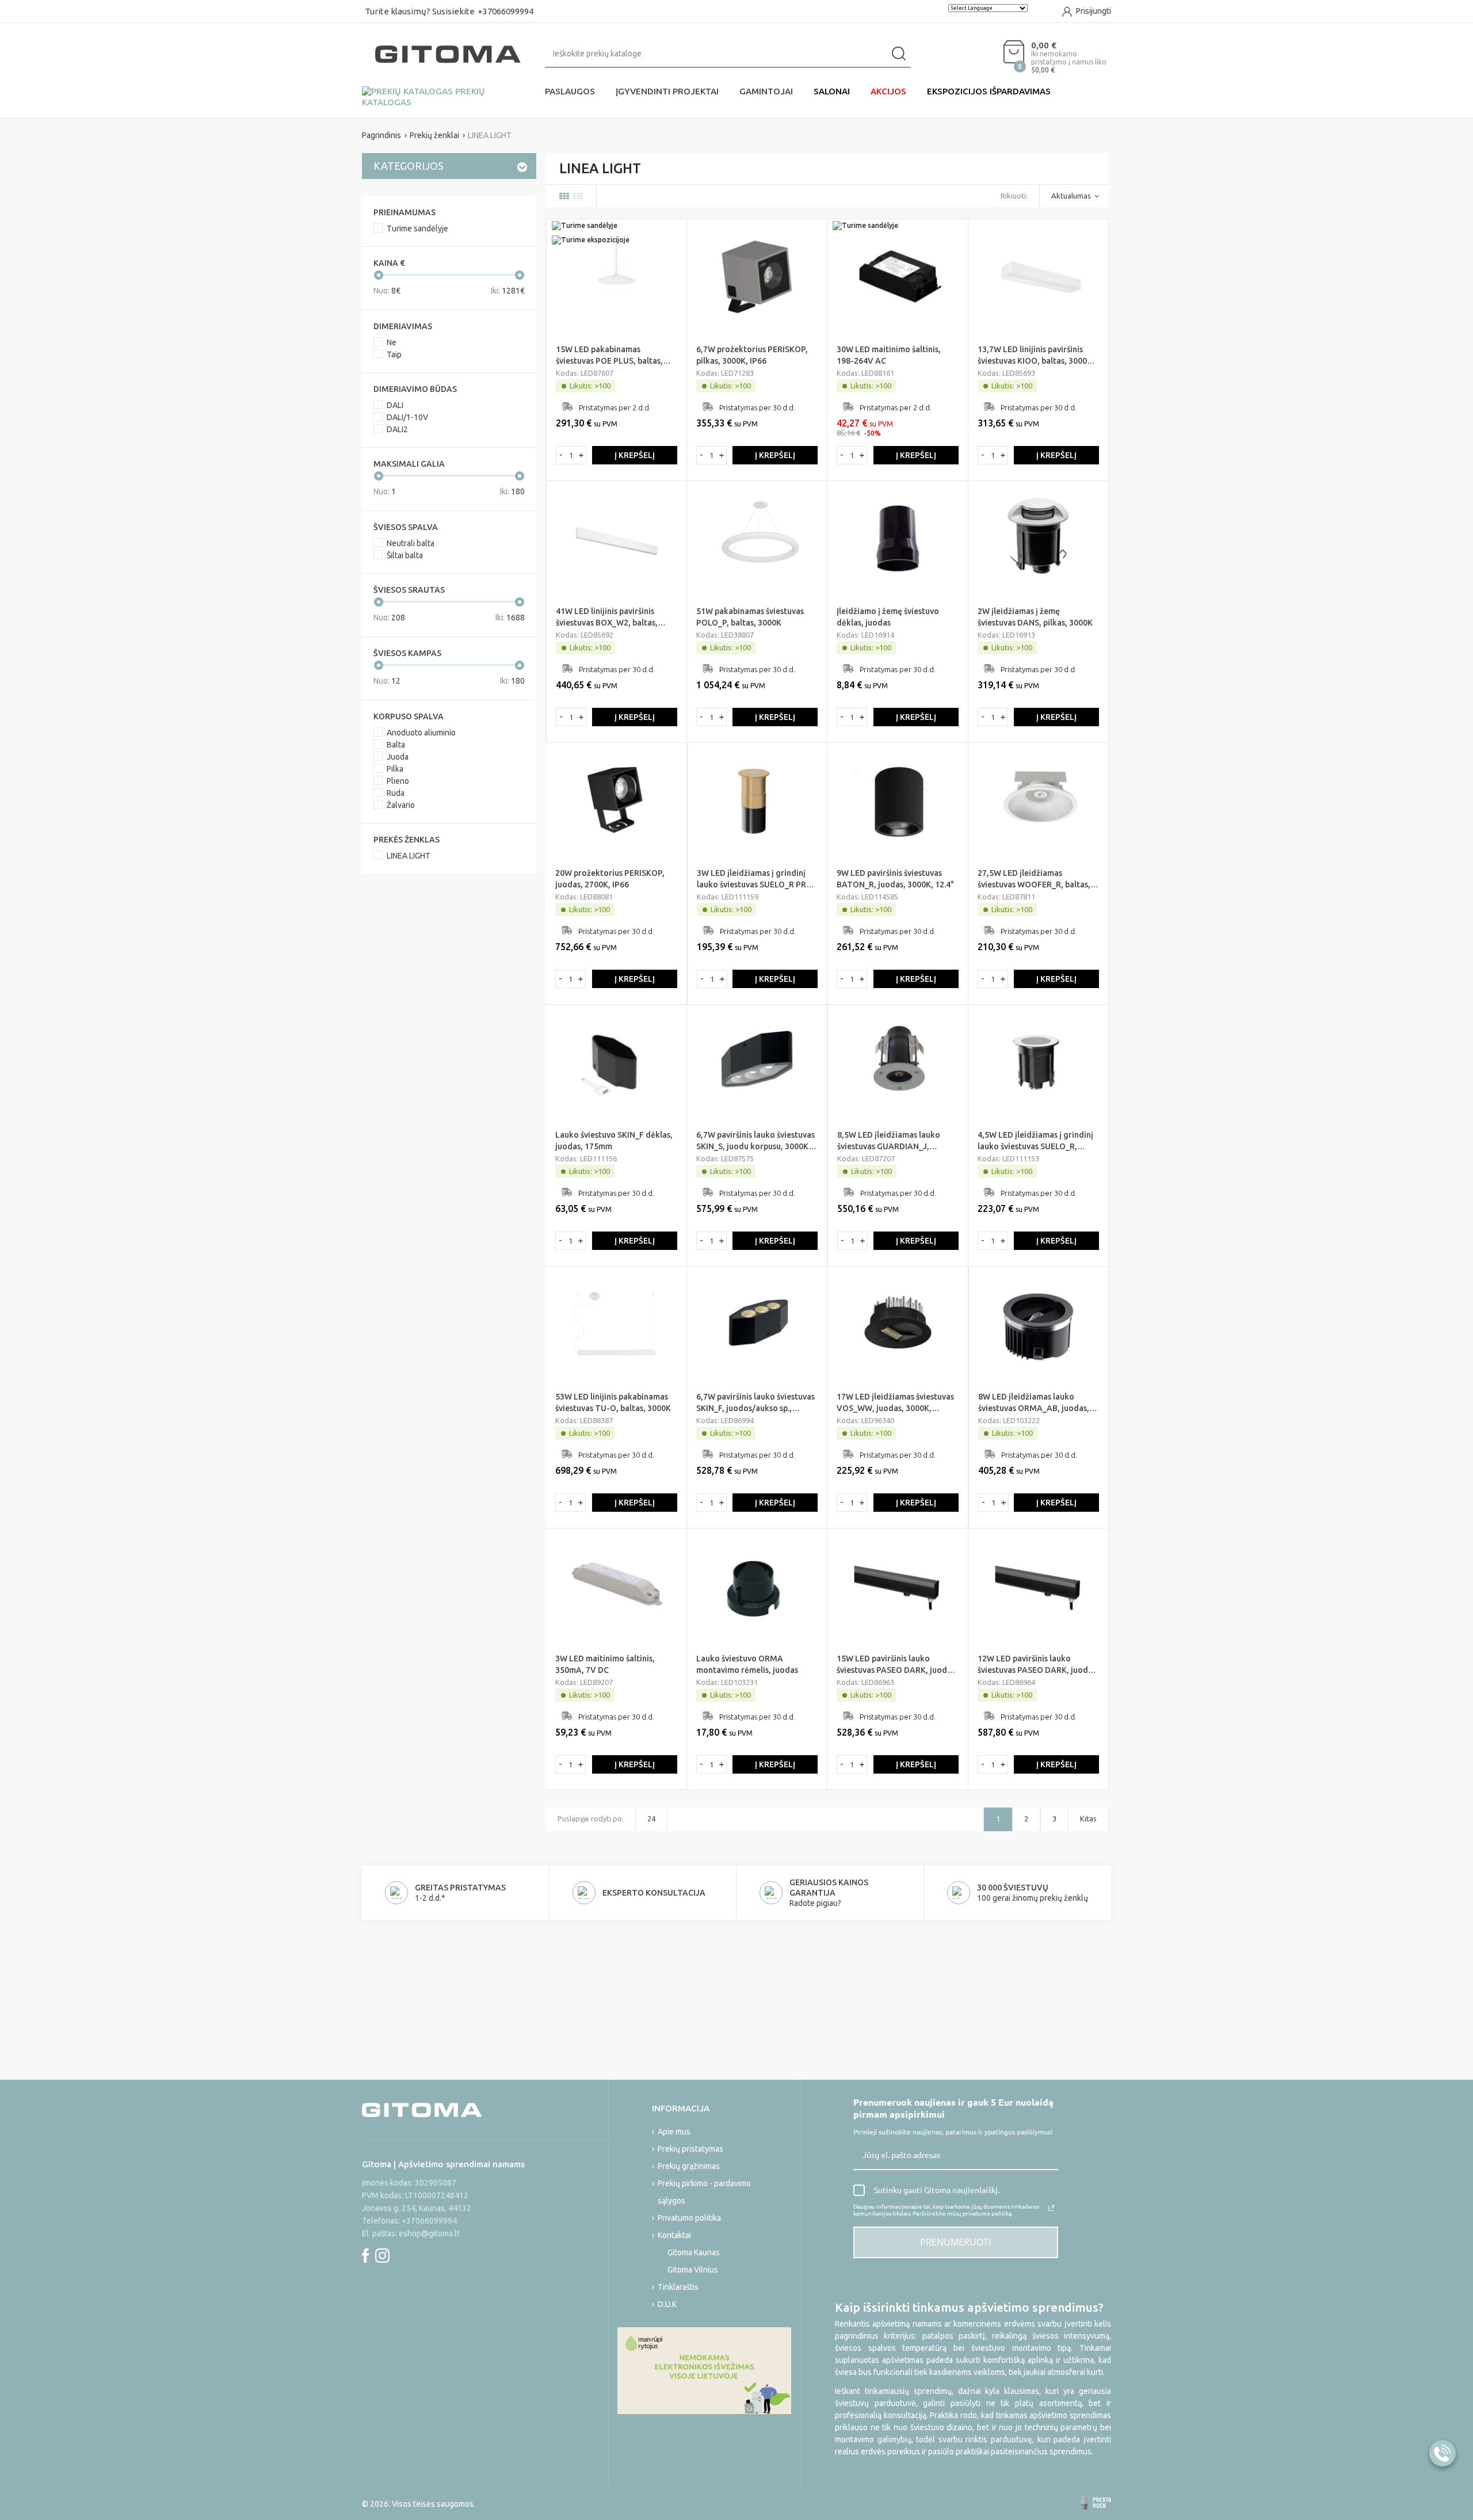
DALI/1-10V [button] (407, 417)
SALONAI (832, 91)
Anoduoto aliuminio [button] (421, 733)
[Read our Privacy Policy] (1051, 2208)
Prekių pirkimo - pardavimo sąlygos (704, 2192)
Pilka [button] (395, 769)
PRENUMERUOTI (955, 2242)
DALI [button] (395, 405)
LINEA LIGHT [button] (409, 856)
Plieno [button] (398, 781)
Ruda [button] (396, 793)
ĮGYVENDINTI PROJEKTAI (667, 91)
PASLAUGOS (570, 91)
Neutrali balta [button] (411, 543)
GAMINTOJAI (766, 91)
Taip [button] (394, 354)
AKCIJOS (888, 91)
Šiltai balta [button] (405, 555)
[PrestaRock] (1096, 2503)
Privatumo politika (689, 2218)
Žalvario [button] (401, 805)
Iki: (508, 291)
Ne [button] (392, 342)
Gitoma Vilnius (693, 2270)
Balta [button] (396, 745)
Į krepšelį (635, 455)
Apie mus (674, 2132)
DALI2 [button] (397, 429)
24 (651, 1818)
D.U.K (667, 2304)
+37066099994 (505, 11)
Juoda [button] (398, 757)
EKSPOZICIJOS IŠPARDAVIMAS (989, 91)
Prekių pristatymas (690, 2149)
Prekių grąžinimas (689, 2166)
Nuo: (387, 291)
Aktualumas (1071, 196)
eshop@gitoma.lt (429, 2233)
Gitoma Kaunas (694, 2252)
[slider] (379, 275)
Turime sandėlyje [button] (417, 228)
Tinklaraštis (678, 2287)
